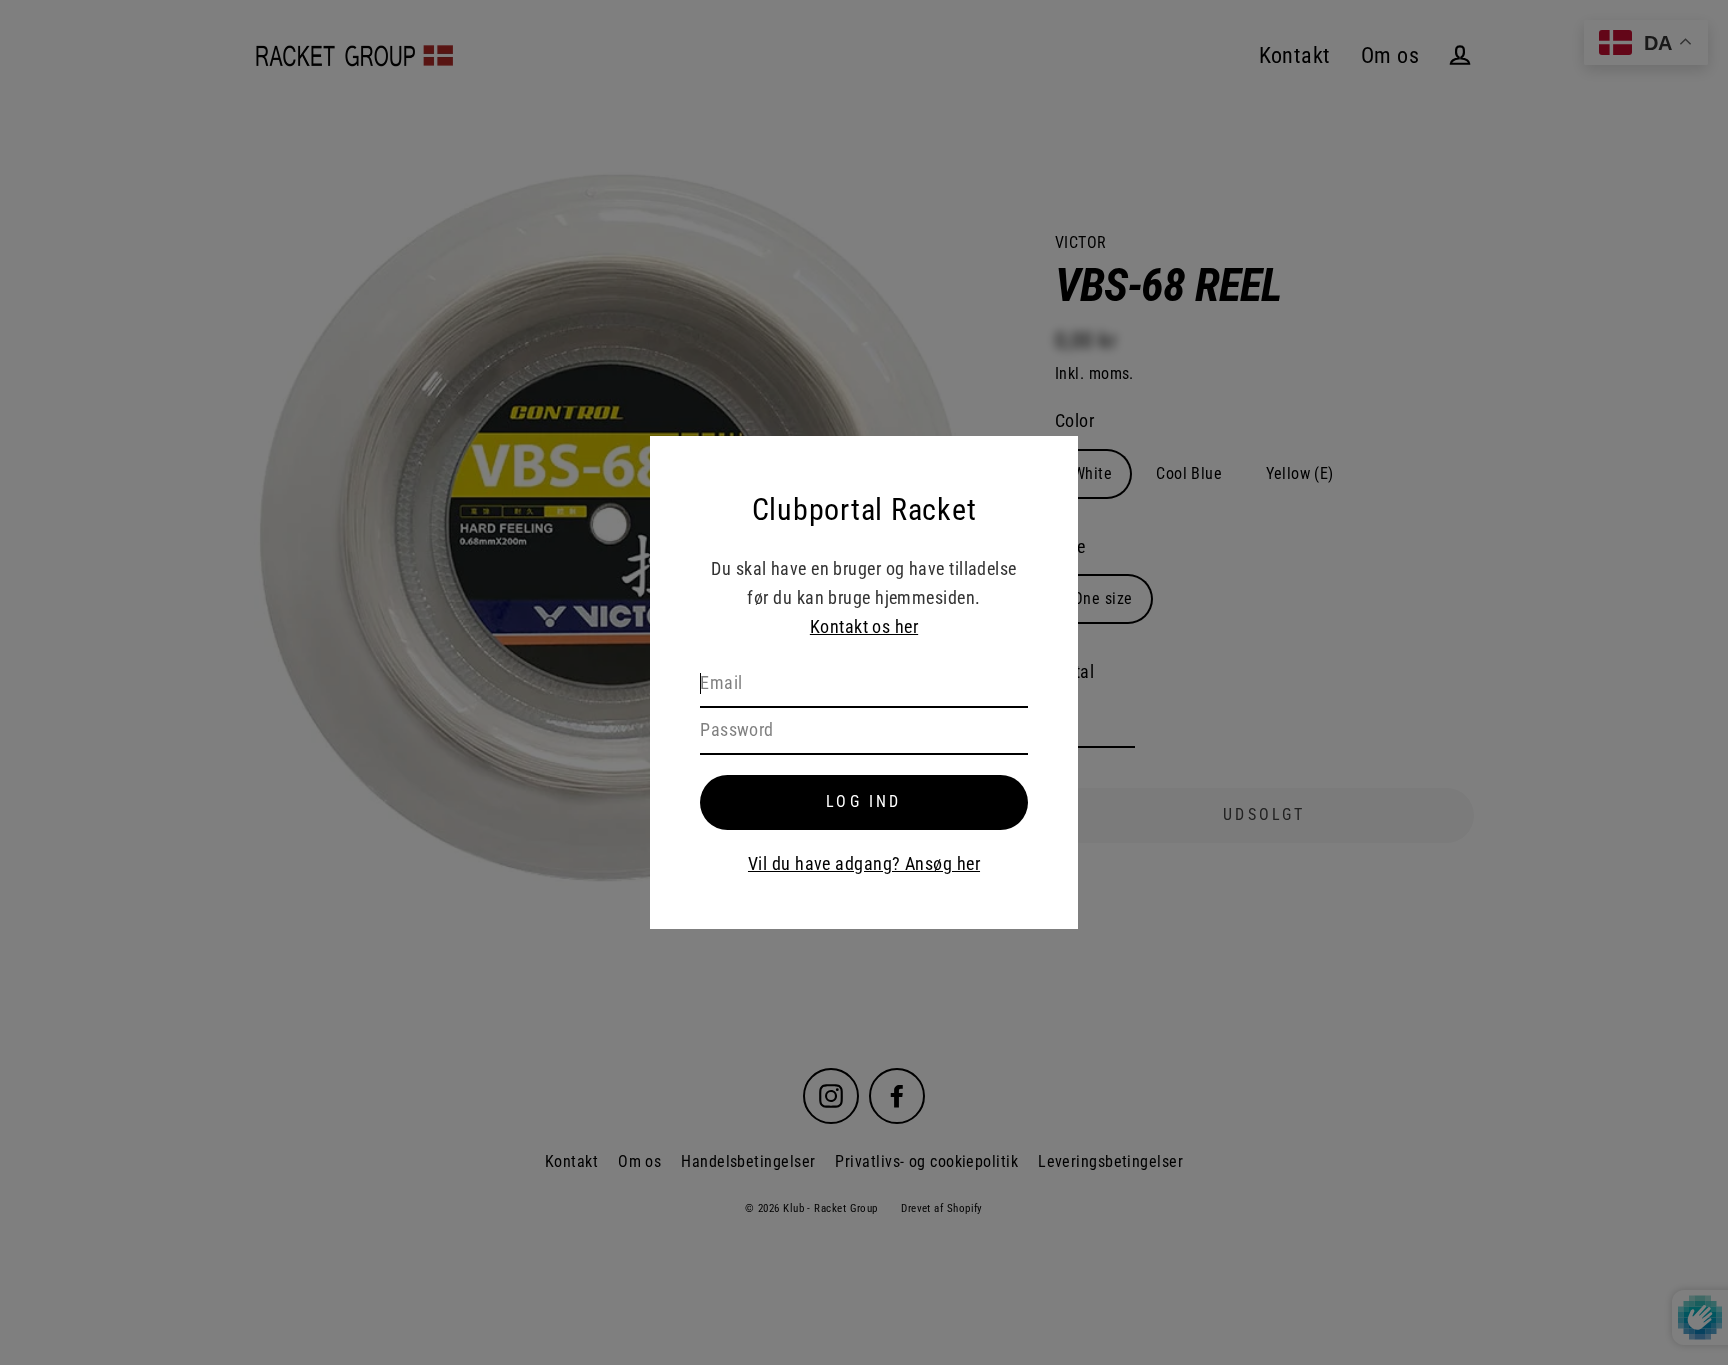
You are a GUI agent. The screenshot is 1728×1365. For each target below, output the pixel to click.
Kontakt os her (864, 626)
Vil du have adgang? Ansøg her (864, 863)
